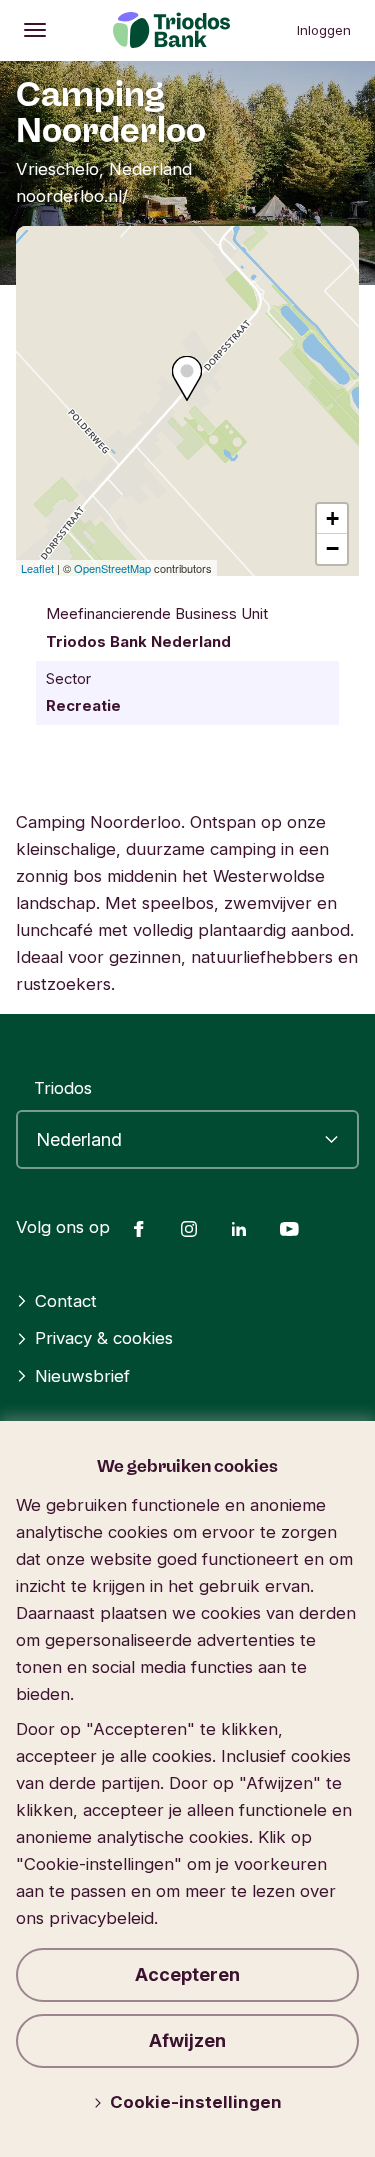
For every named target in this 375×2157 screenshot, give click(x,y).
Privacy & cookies (104, 1338)
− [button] (332, 548)
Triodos (63, 1088)
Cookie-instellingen (196, 2102)
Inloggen (324, 30)
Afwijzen (187, 2040)
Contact (66, 1301)
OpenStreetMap (112, 568)
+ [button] (332, 518)
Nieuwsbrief (82, 1376)
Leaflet (37, 568)
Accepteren (187, 1974)
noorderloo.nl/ (72, 196)
